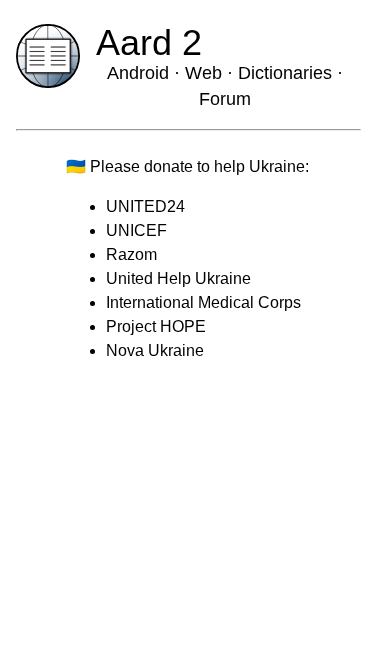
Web (203, 73)
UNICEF (136, 230)
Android (138, 73)
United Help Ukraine (178, 278)
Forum (225, 99)
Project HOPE (156, 326)
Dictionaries (287, 73)
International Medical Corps (203, 302)
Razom (131, 254)
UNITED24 (145, 206)
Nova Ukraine (155, 350)
